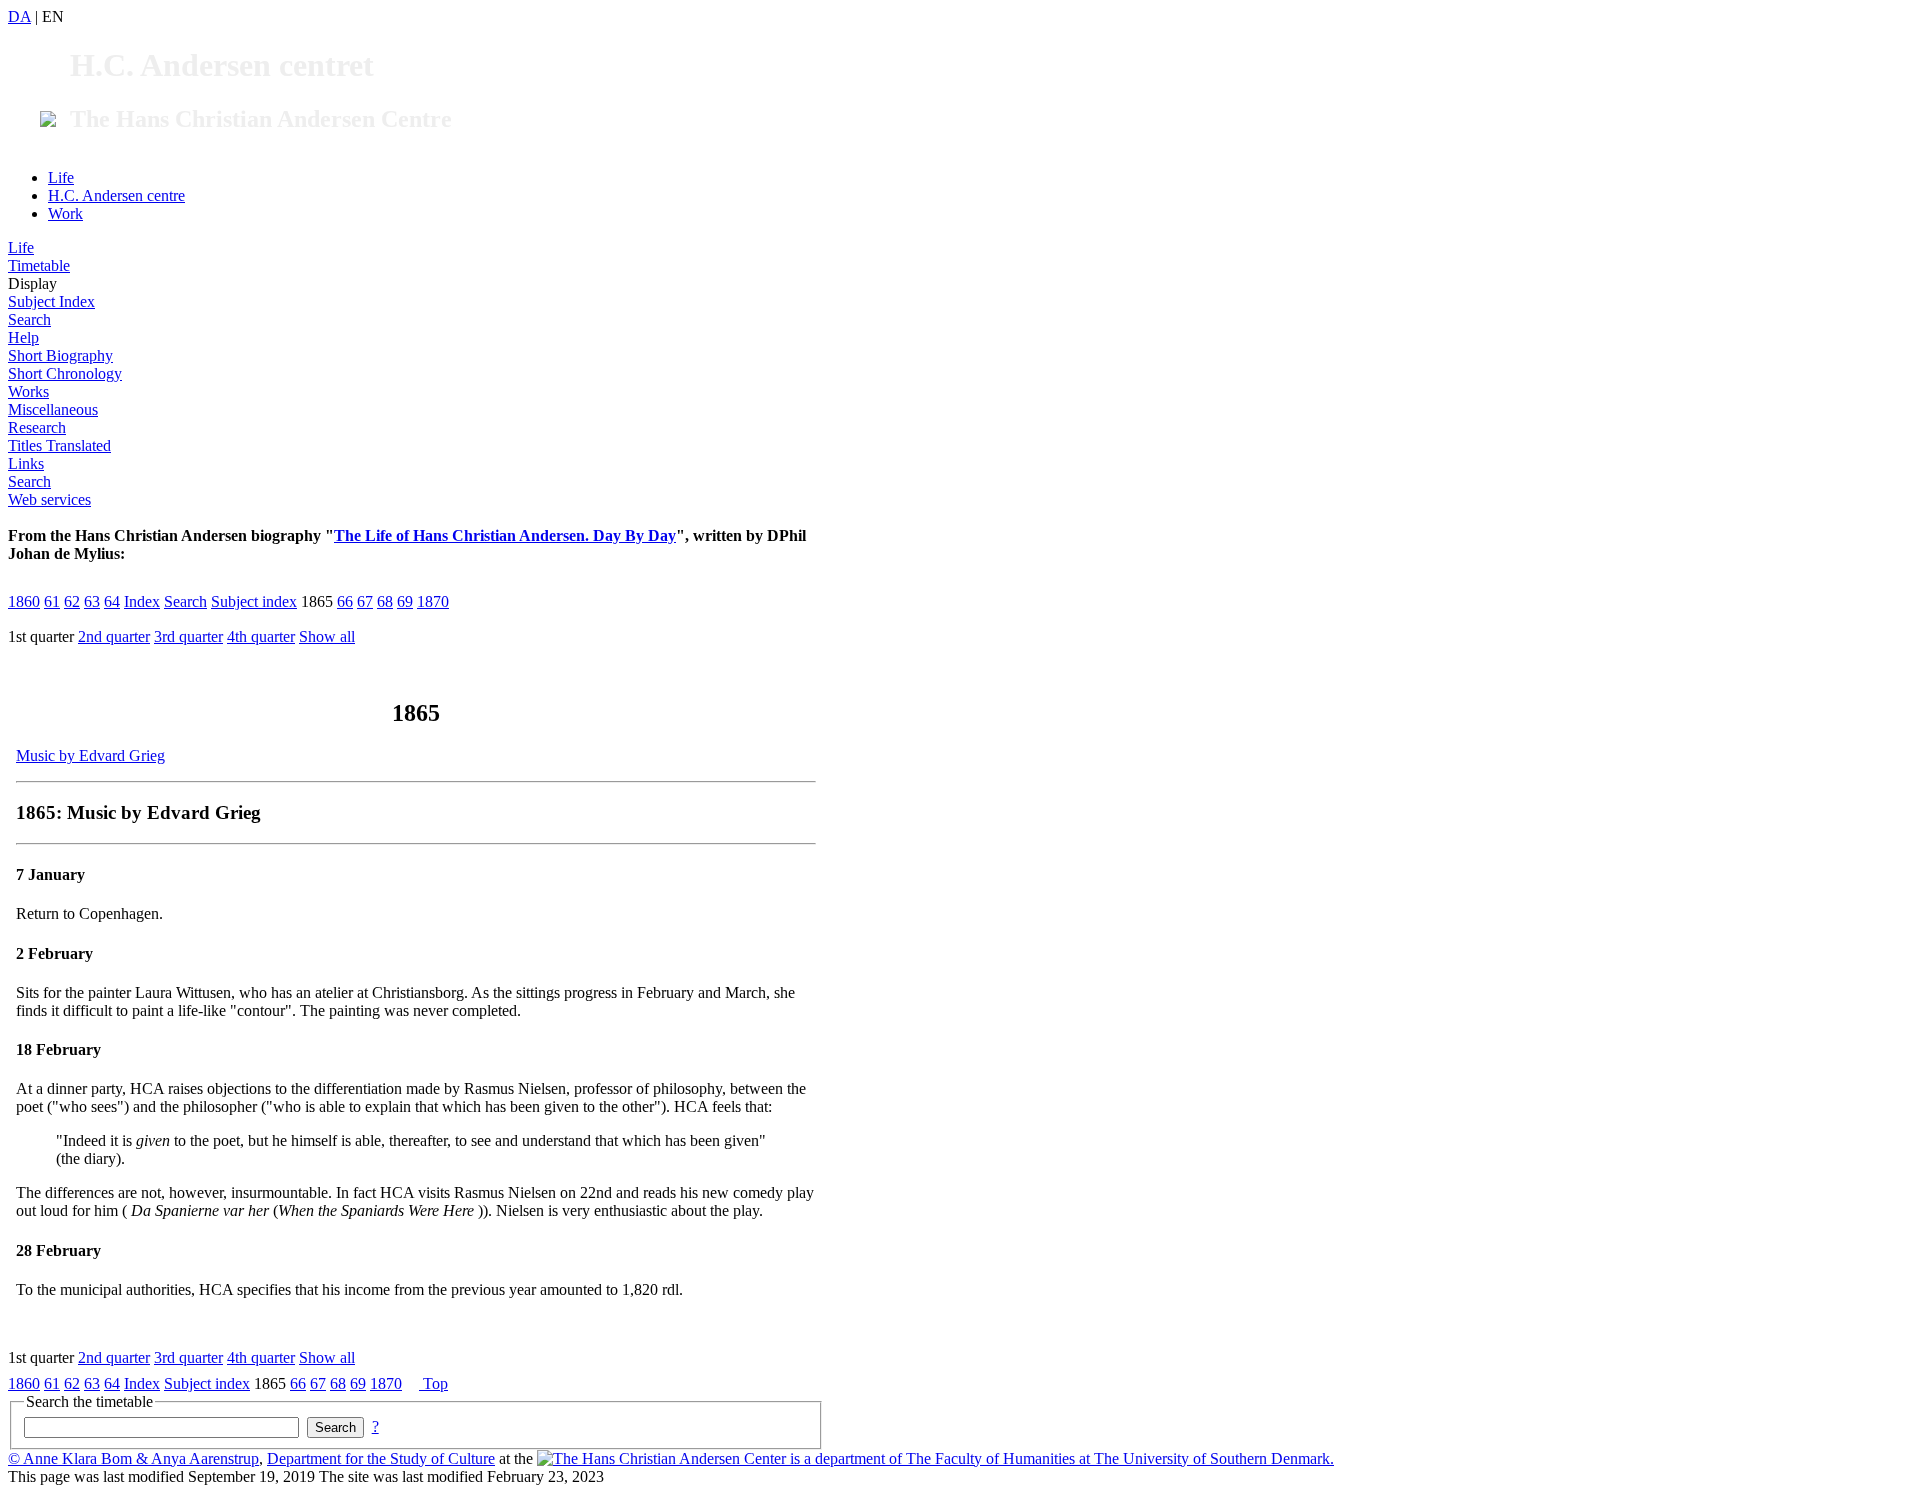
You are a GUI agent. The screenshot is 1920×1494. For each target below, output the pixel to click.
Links (26, 463)
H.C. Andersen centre (116, 195)
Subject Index (51, 301)
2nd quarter (114, 636)
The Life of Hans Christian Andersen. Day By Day (505, 535)
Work (65, 213)
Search (29, 319)
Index (142, 601)
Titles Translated (59, 445)
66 (345, 601)
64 (112, 601)
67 (365, 601)
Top (433, 1383)
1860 (24, 601)
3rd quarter (188, 636)
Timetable (39, 265)
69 (405, 601)
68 (385, 601)
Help (23, 337)
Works (28, 391)
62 (72, 601)
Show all (327, 636)
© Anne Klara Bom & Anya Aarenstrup (133, 1458)
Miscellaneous (53, 409)
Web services (49, 499)
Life (61, 177)
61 (52, 601)
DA (19, 16)
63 (92, 601)
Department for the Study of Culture (381, 1458)
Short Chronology (65, 373)
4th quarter (261, 636)
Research (37, 427)
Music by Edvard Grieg (90, 755)
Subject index (254, 601)
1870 (433, 601)
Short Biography (60, 355)
